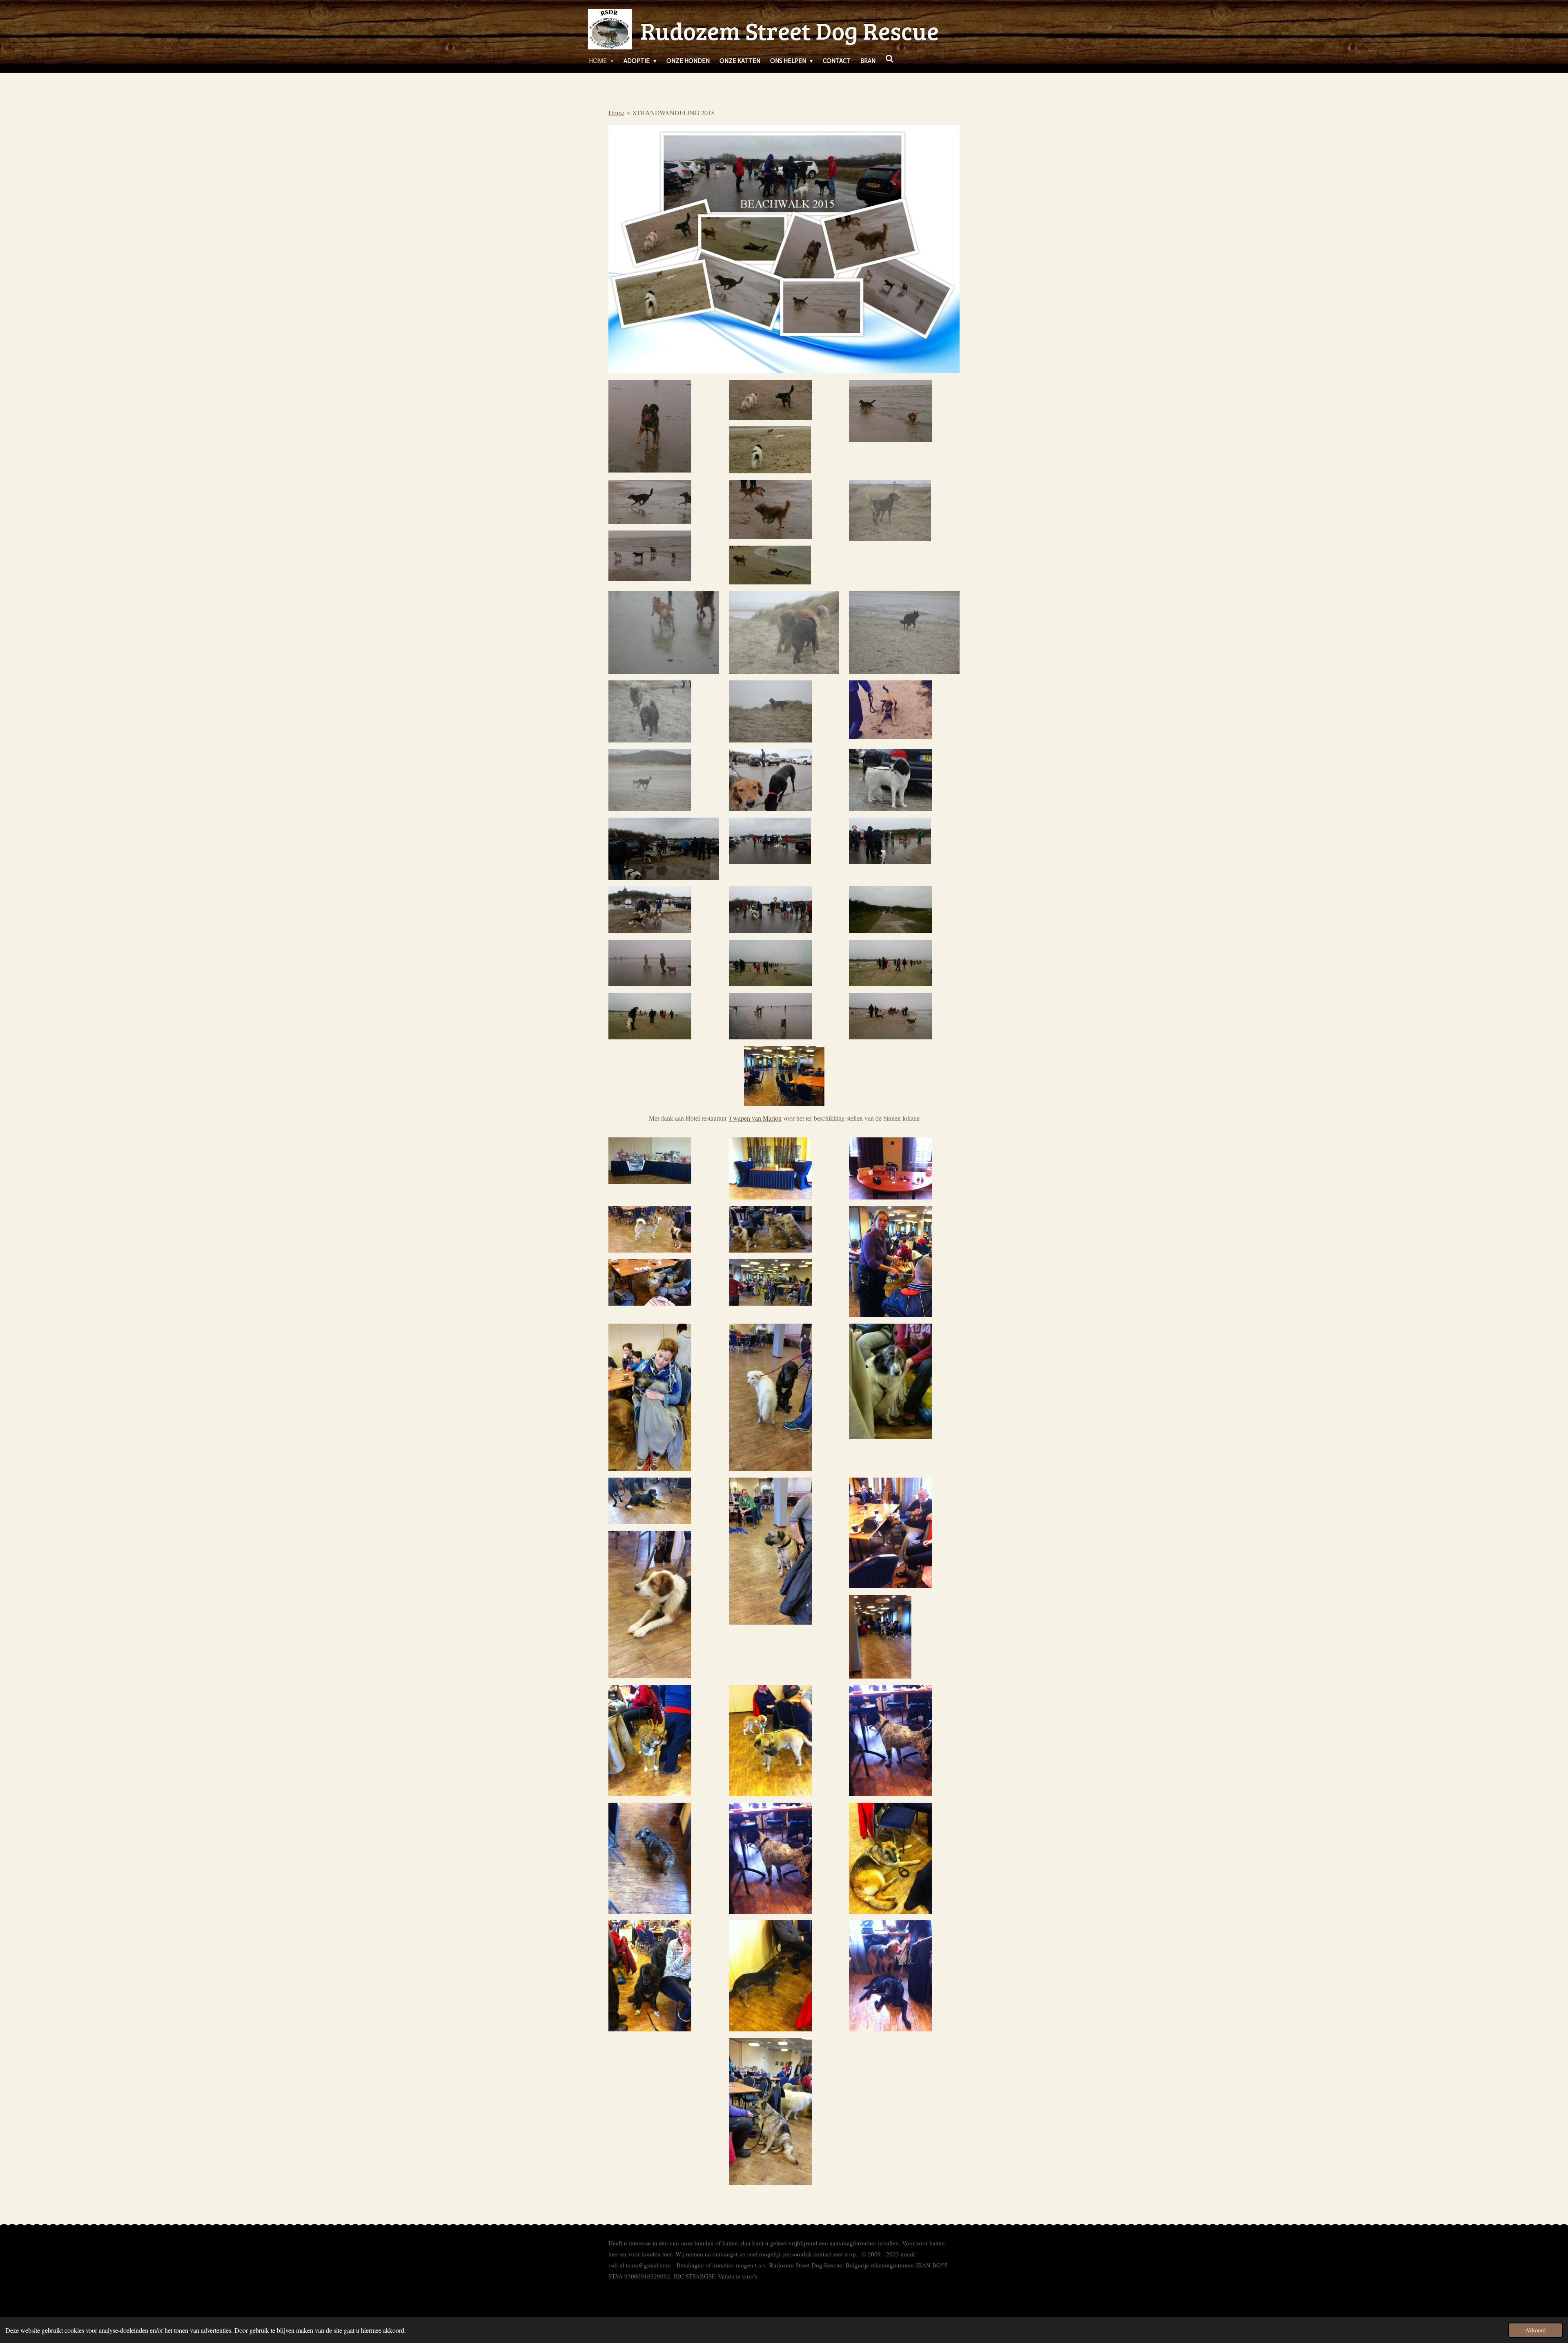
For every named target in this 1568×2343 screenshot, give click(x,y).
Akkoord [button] (1535, 2330)
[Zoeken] (890, 59)
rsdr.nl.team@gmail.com (640, 2265)
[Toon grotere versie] (650, 426)
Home (616, 113)
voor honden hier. (651, 2254)
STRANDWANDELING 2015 (674, 113)
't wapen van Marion (755, 1118)
